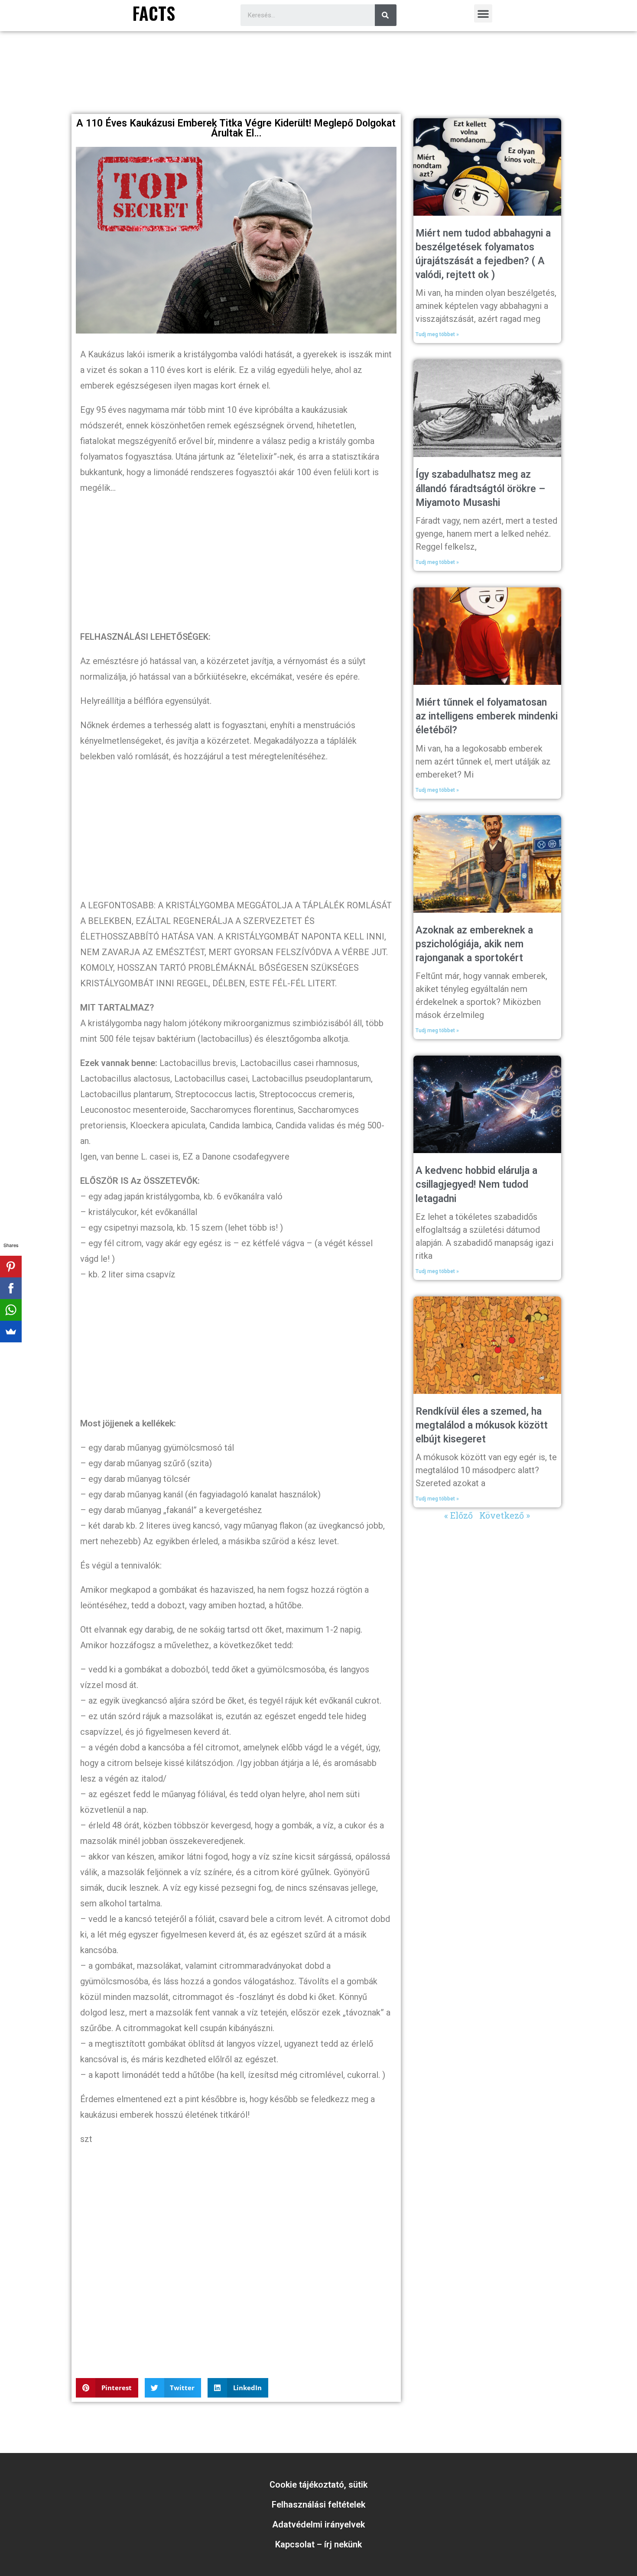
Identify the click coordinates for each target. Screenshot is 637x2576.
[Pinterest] (11, 1267)
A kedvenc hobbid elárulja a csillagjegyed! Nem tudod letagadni (476, 1184)
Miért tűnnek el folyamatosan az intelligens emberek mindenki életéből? (487, 716)
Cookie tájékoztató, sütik (318, 2485)
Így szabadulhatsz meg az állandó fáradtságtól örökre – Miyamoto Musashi (480, 488)
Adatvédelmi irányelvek (318, 2524)
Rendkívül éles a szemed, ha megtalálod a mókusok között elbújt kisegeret (482, 1425)
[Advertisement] (318, 86)
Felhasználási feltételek (318, 2505)
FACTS (154, 13)
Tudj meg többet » (437, 334)
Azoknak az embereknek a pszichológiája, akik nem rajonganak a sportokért (474, 944)
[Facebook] (11, 1288)
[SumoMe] (11, 1332)
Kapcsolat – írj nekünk (318, 2544)
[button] (483, 13)
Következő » (505, 1515)
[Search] (386, 15)
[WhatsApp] (11, 1310)
